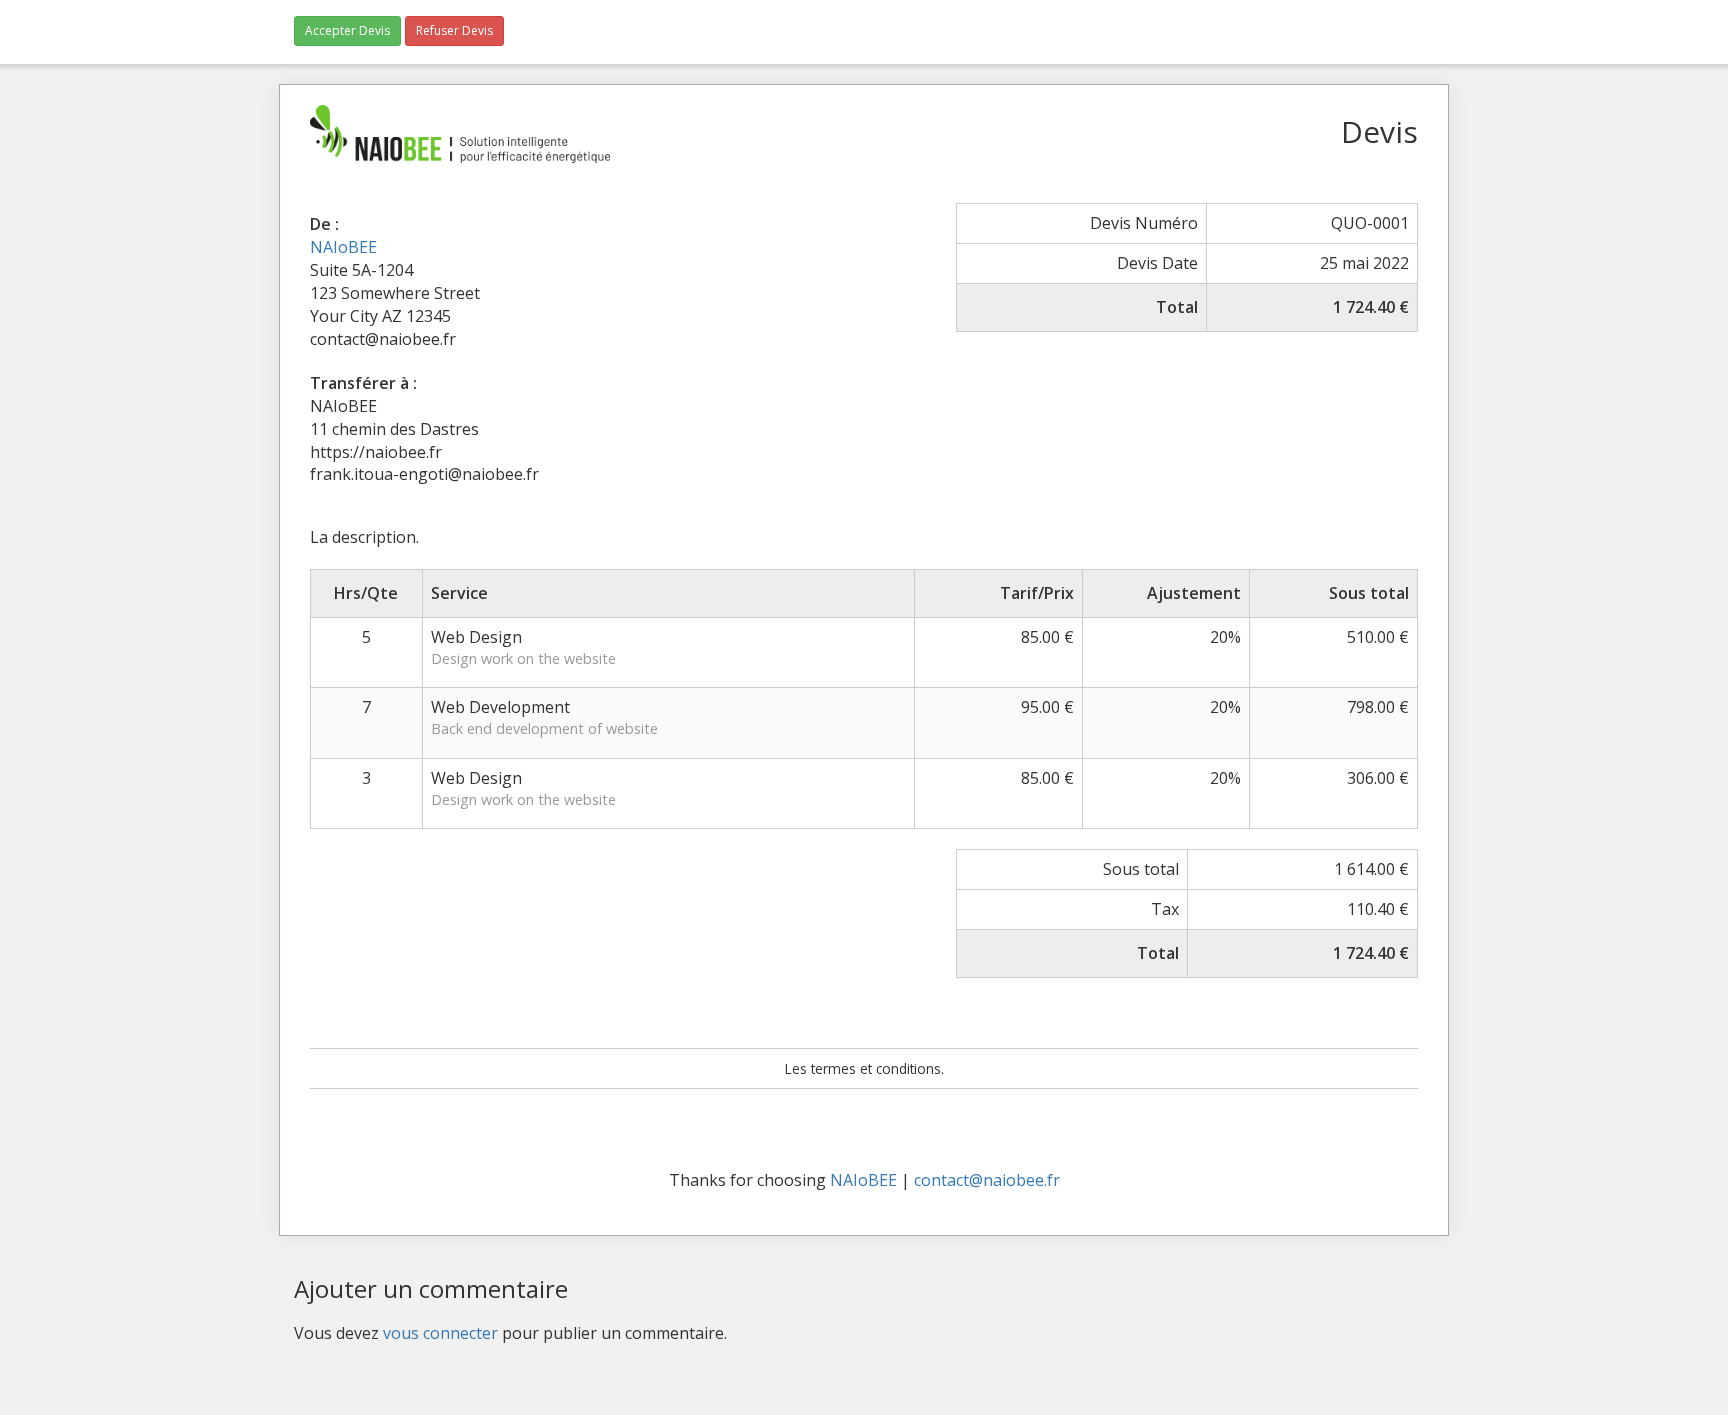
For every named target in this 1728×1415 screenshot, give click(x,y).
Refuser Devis (454, 30)
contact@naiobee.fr (987, 1180)
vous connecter (440, 1333)
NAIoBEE (343, 247)
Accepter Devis (347, 30)
